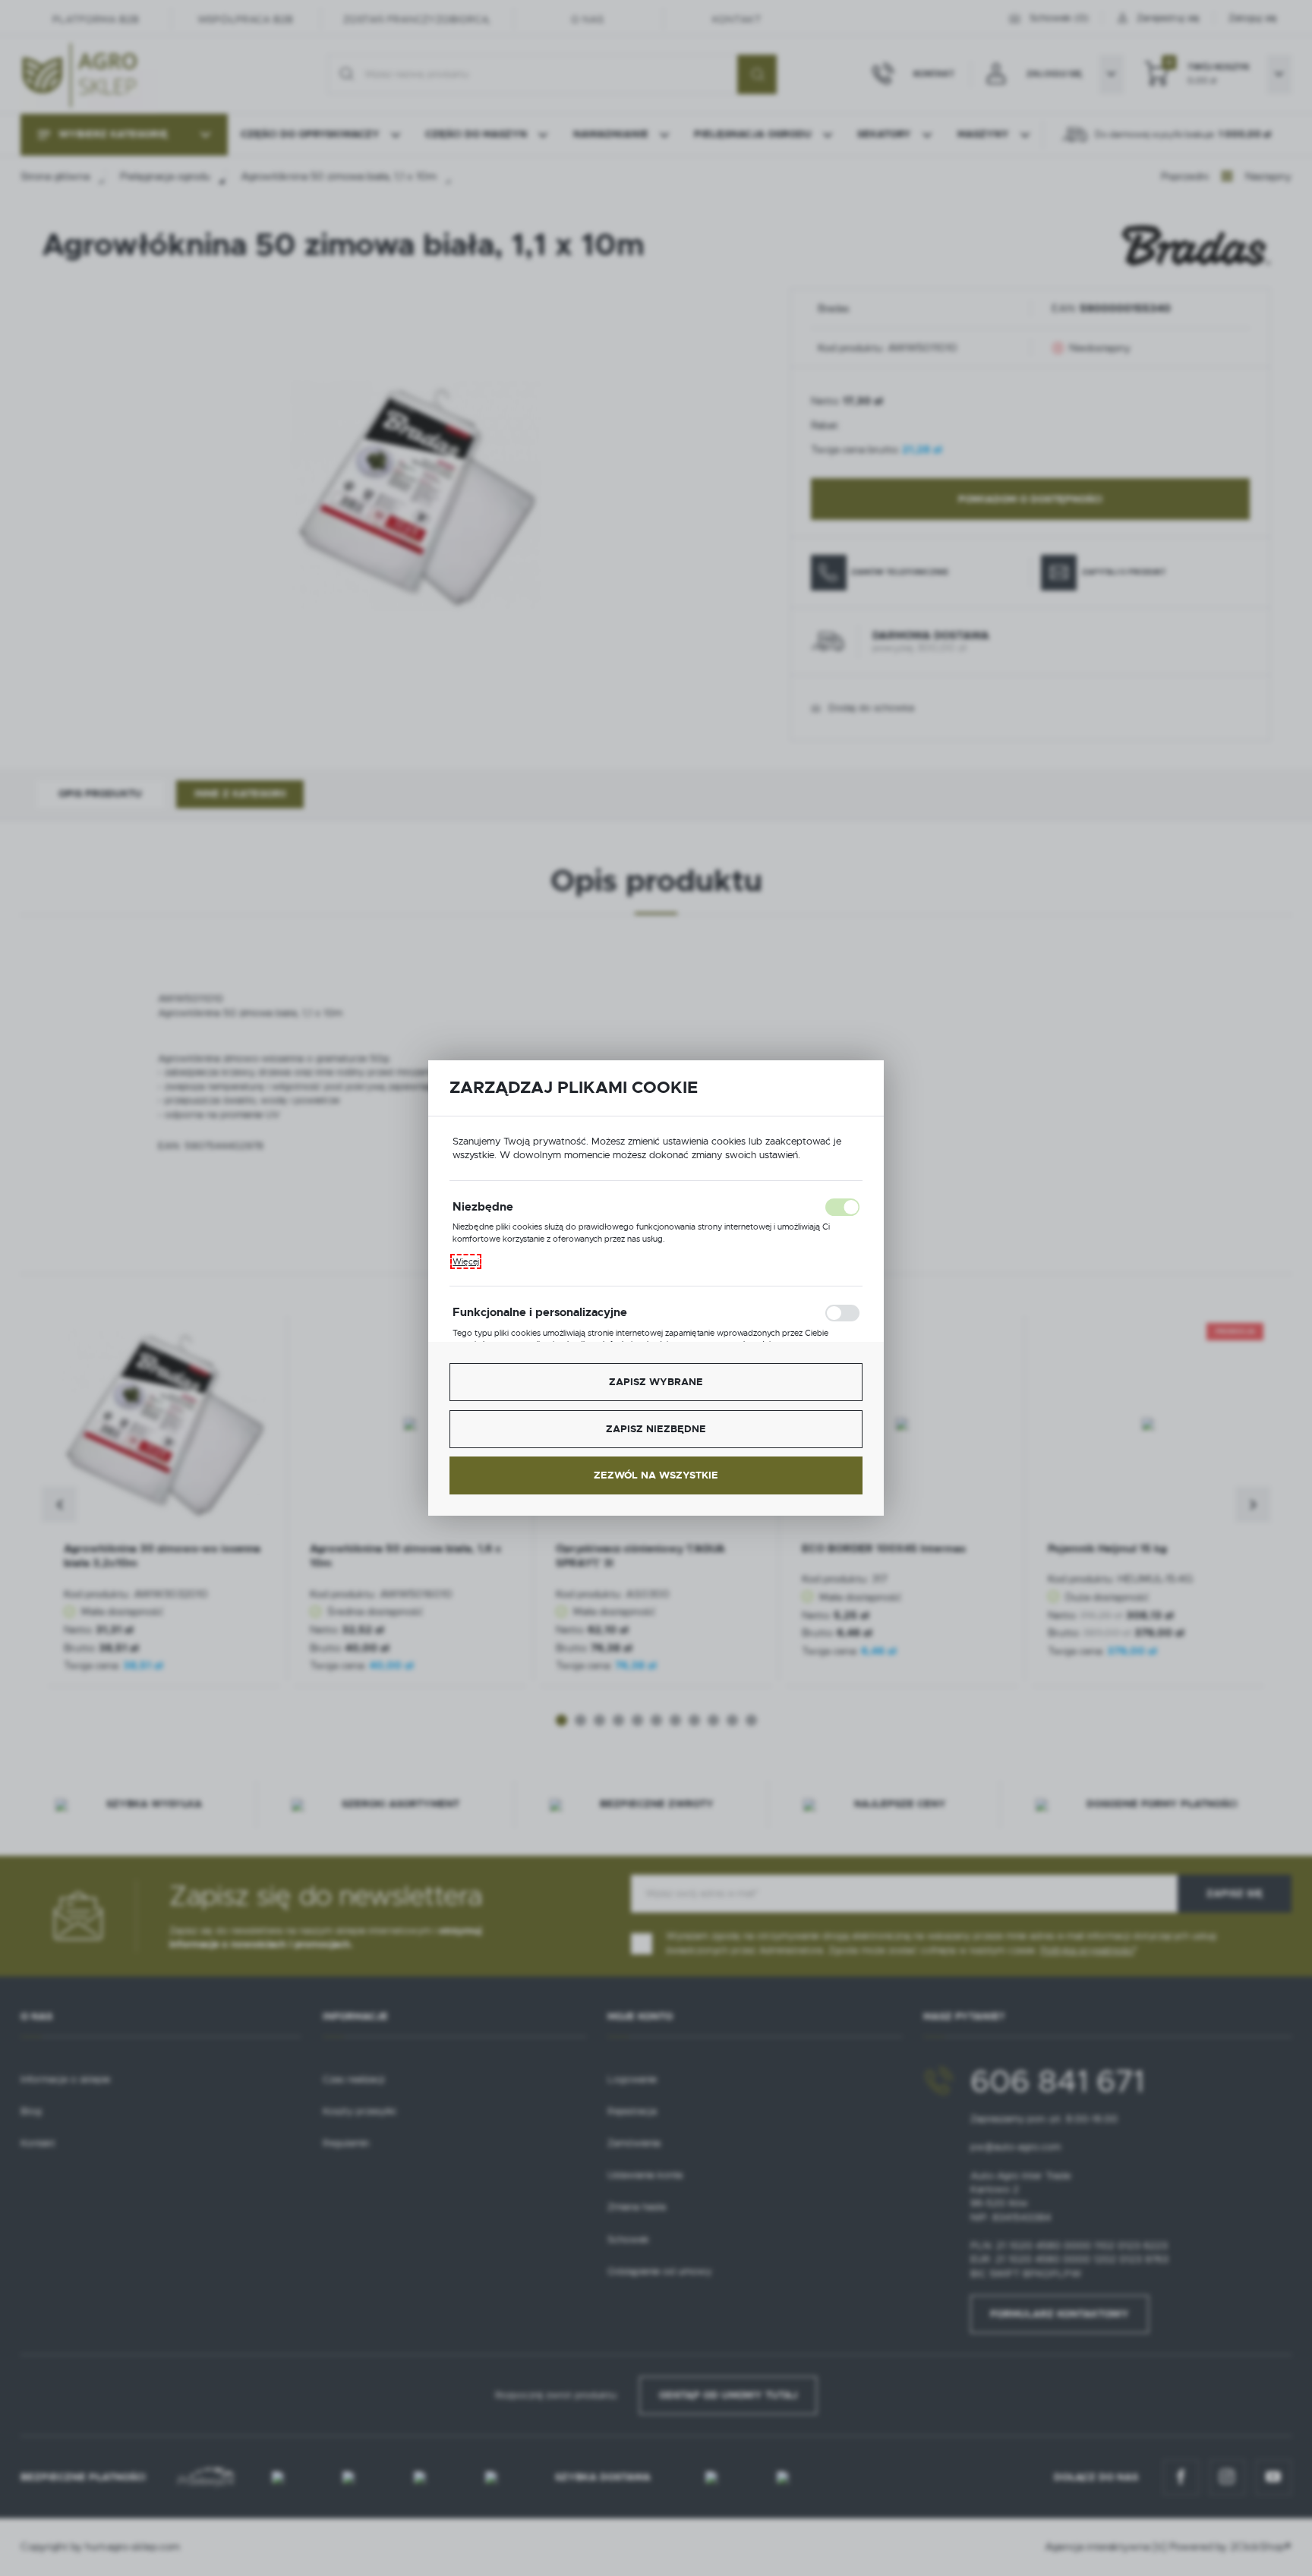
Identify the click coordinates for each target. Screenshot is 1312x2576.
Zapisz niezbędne (656, 1429)
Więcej (466, 1261)
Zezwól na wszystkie (656, 1475)
